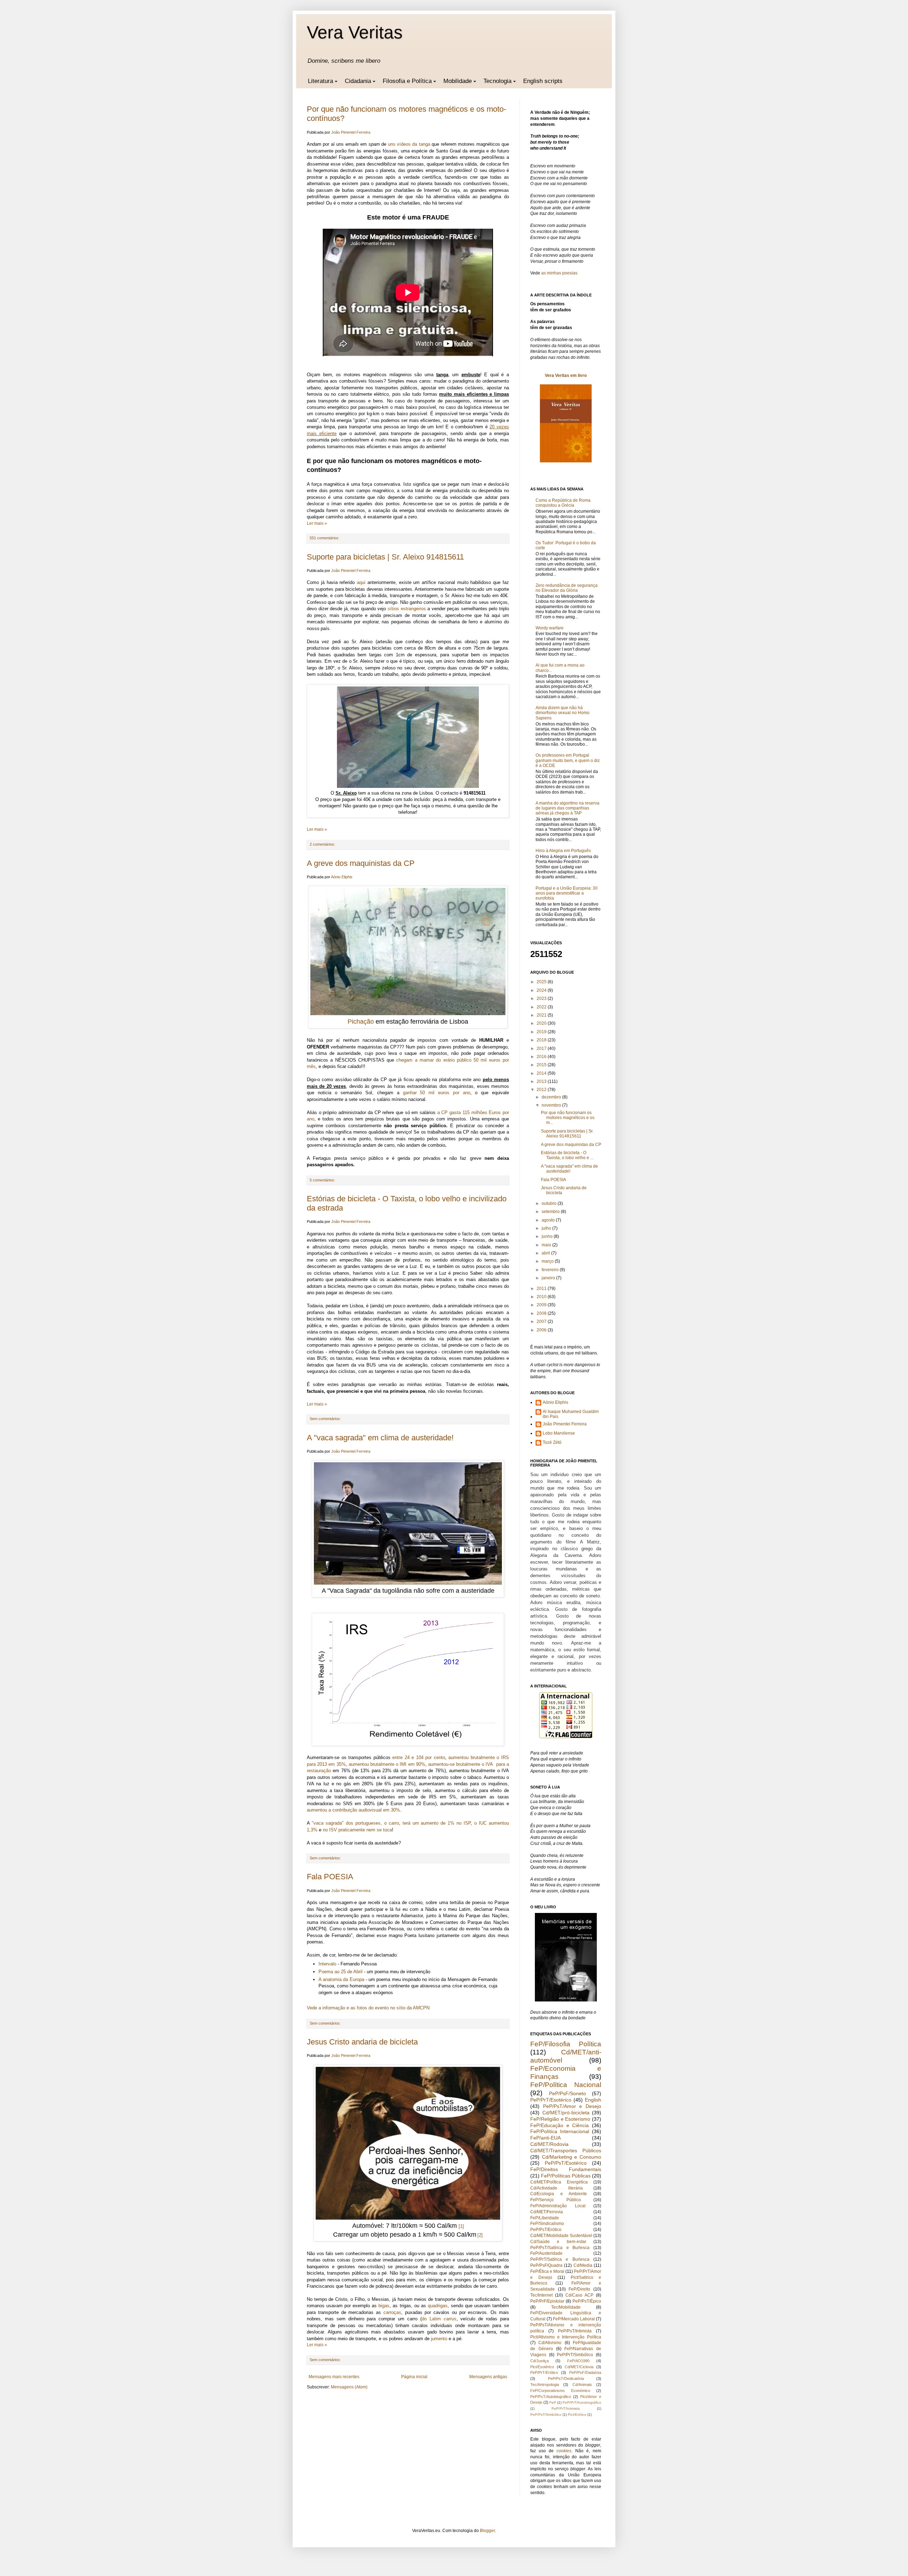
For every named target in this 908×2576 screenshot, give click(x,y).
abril (546, 1253)
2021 (542, 1015)
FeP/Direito (579, 2289)
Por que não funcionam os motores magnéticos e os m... (568, 1118)
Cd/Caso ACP (579, 2295)
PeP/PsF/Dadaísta (585, 2372)
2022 (542, 1007)
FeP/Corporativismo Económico (560, 2391)
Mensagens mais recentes (334, 2377)
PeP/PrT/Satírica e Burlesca (560, 2259)
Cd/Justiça (539, 2361)
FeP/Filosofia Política (566, 2044)
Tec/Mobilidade (566, 2307)
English (593, 2100)
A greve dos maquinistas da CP (361, 863)
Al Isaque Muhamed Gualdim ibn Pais (571, 1414)
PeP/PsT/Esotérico (566, 2163)
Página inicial (414, 2377)
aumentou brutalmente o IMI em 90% (387, 1764)
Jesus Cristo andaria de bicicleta (362, 2042)
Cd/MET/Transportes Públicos (566, 2151)
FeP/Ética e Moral (547, 2271)
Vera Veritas (355, 32)
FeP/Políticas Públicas (566, 2176)
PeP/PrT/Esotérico (551, 2100)
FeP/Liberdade (545, 2218)
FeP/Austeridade (546, 2253)
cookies (564, 2451)
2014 (542, 1073)
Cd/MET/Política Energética (559, 2182)
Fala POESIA (330, 1877)
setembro (551, 1212)
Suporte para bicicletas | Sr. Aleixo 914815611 (385, 557)
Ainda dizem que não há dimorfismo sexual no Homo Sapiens (563, 713)
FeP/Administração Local (558, 2206)
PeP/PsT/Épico (587, 2301)
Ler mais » (317, 523)
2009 (542, 1305)
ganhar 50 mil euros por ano (437, 1093)
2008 (542, 1313)
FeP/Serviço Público (556, 2200)
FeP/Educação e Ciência (560, 2125)
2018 (542, 1040)
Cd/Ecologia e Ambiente (559, 2194)
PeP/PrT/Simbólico (575, 2355)
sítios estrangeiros (407, 609)
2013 (542, 1081)
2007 (542, 1322)
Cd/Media (583, 2265)
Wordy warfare (550, 628)
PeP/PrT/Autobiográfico (582, 2402)
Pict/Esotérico (542, 2367)
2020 (542, 1023)
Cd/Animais (582, 2385)
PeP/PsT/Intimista (575, 2331)
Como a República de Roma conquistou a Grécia (563, 503)
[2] (480, 2235)
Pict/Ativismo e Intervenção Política (566, 2337)
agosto (549, 1220)
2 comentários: (322, 844)
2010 (542, 1297)
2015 (542, 1065)
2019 (542, 1032)
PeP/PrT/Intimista (566, 2408)
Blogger (487, 2531)
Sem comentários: (325, 1419)
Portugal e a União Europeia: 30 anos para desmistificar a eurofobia (567, 893)
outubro (550, 1203)
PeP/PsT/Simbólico (546, 2414)
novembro (552, 1105)
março (548, 1261)
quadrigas (438, 2306)
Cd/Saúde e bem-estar (558, 2242)
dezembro (552, 1097)
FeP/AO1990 (578, 2361)
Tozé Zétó (552, 1442)
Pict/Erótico (577, 2414)
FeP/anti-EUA (546, 2138)
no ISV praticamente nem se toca (357, 1830)
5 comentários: (322, 1180)
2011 (542, 1289)
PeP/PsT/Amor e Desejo (572, 2106)
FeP (553, 2402)
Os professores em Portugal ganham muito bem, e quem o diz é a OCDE (568, 760)
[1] (461, 2226)
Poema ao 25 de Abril (340, 1972)
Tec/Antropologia (545, 2385)
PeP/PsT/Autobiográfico (551, 2397)
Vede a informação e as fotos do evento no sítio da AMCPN (368, 2008)
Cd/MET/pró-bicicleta (566, 2113)
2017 (542, 1048)
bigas (384, 2306)
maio (547, 1245)
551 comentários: (325, 538)
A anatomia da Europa (341, 1979)
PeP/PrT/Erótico (544, 2372)
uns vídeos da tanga (409, 144)
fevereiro (551, 1270)
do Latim (439, 2319)
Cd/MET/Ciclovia (579, 2367)
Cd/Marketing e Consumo (572, 2157)
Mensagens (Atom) (349, 2387)
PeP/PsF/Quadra (546, 2265)
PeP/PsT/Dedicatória (566, 2379)
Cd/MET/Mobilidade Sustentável (561, 2236)
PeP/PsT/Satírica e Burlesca (560, 2248)
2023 (542, 998)
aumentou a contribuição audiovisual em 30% (353, 1810)
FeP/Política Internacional (560, 2131)
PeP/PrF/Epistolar (547, 2301)
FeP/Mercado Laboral (574, 2319)
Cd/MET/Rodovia (549, 2144)
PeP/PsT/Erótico (546, 2230)
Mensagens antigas (488, 2377)
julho (547, 1228)
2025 (542, 982)
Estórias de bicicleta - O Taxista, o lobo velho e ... (567, 1155)
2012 (542, 1090)
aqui (361, 582)
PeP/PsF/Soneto (567, 2093)
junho (548, 1236)
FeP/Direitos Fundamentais (566, 2169)
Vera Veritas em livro (566, 375)
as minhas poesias (559, 273)
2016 (542, 1057)
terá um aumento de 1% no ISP (437, 1823)
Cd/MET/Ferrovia (547, 2212)
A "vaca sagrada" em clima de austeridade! (380, 1438)
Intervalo (327, 1964)
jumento (439, 2339)
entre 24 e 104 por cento (419, 1757)
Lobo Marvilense (559, 1433)
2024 (542, 990)
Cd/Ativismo (550, 2343)
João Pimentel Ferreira (565, 1424)
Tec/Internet (541, 2295)
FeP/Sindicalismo (547, 2224)
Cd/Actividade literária (557, 2188)
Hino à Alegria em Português (563, 851)
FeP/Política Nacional (566, 2085)
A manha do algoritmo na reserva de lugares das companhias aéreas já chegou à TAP (567, 808)
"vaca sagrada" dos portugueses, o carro (355, 1823)
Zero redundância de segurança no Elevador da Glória (567, 588)
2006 (542, 1330)
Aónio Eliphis (555, 1402)
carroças (392, 2312)
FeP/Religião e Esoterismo (560, 2119)
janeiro (549, 1278)
